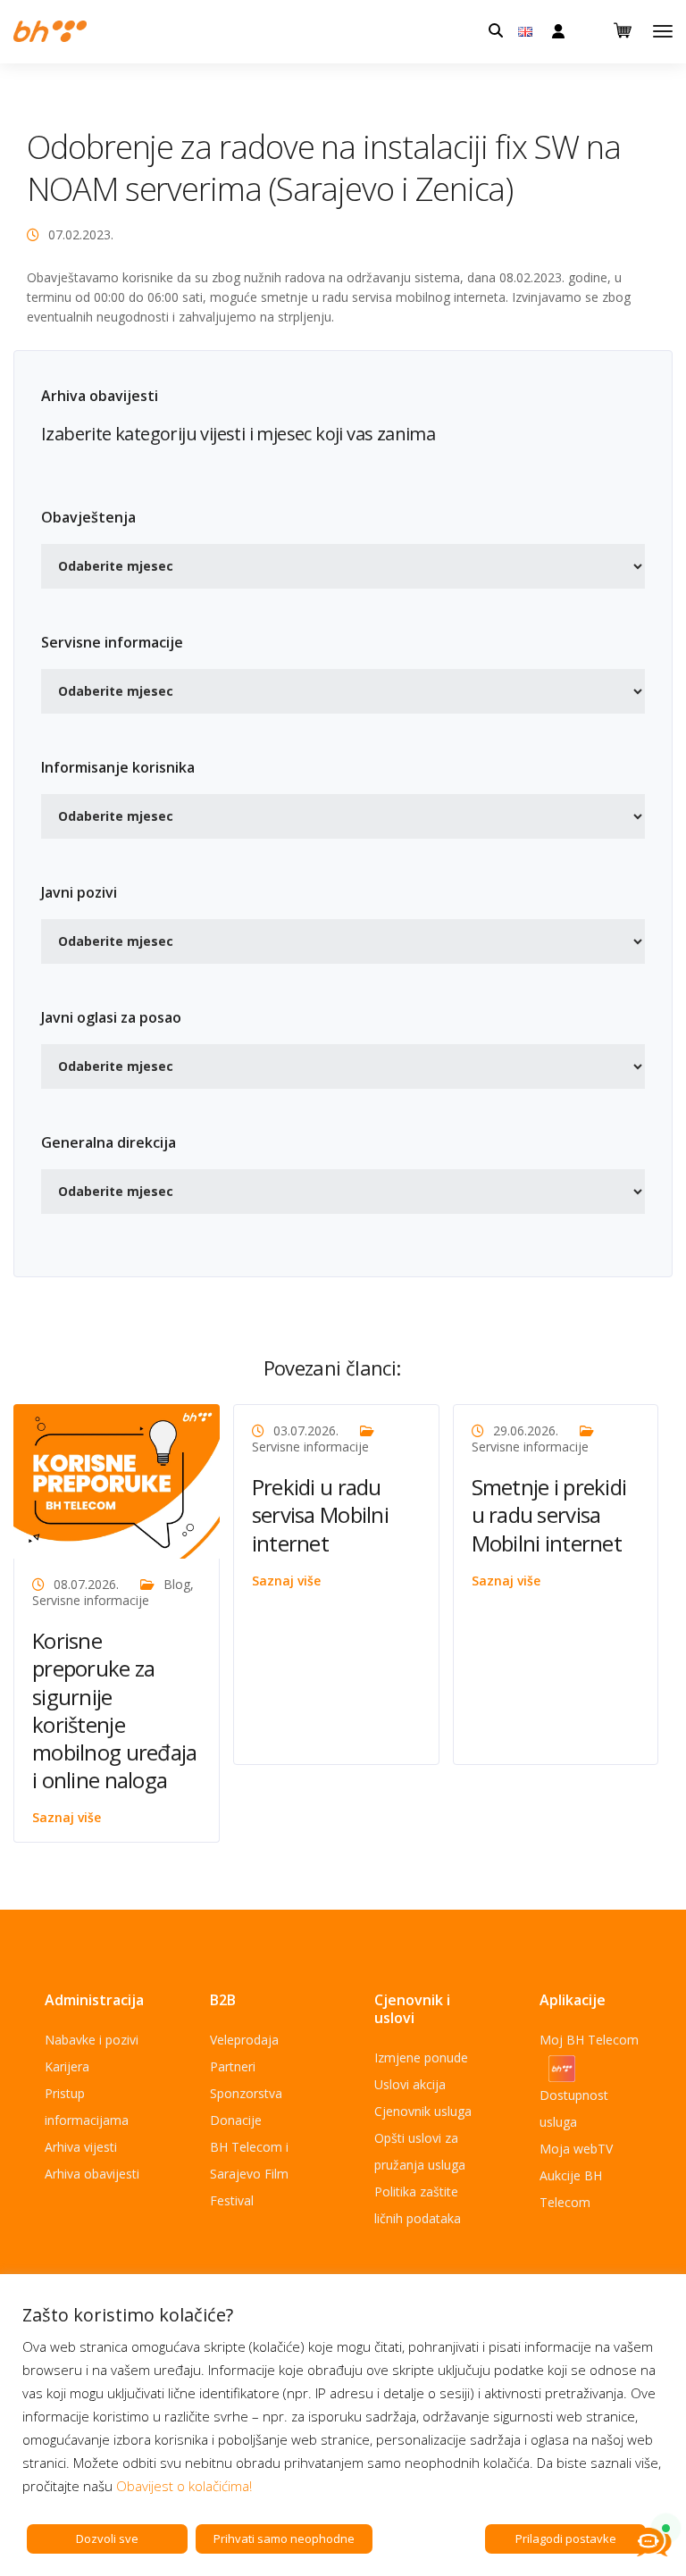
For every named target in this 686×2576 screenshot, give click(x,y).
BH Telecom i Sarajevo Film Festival (249, 2174)
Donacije (236, 2120)
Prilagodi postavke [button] (566, 2538)
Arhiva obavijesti (92, 2174)
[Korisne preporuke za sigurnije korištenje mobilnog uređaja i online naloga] (117, 1480)
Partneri (233, 2066)
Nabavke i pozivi (92, 2040)
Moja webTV (576, 2149)
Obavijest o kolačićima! (184, 2486)
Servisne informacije (91, 1600)
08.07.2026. (86, 1584)
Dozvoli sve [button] (107, 2538)
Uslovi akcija (410, 2084)
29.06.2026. (526, 1430)
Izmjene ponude (421, 2057)
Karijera (67, 2066)
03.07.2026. (306, 1430)
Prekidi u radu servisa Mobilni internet (320, 1514)
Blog (177, 1584)
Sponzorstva (246, 2093)
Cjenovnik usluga (423, 2111)
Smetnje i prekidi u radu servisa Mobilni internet (549, 1514)
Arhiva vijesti (81, 2147)
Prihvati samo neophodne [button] (284, 2538)
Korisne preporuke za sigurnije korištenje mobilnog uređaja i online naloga (114, 1710)
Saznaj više (67, 1817)
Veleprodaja (244, 2040)
